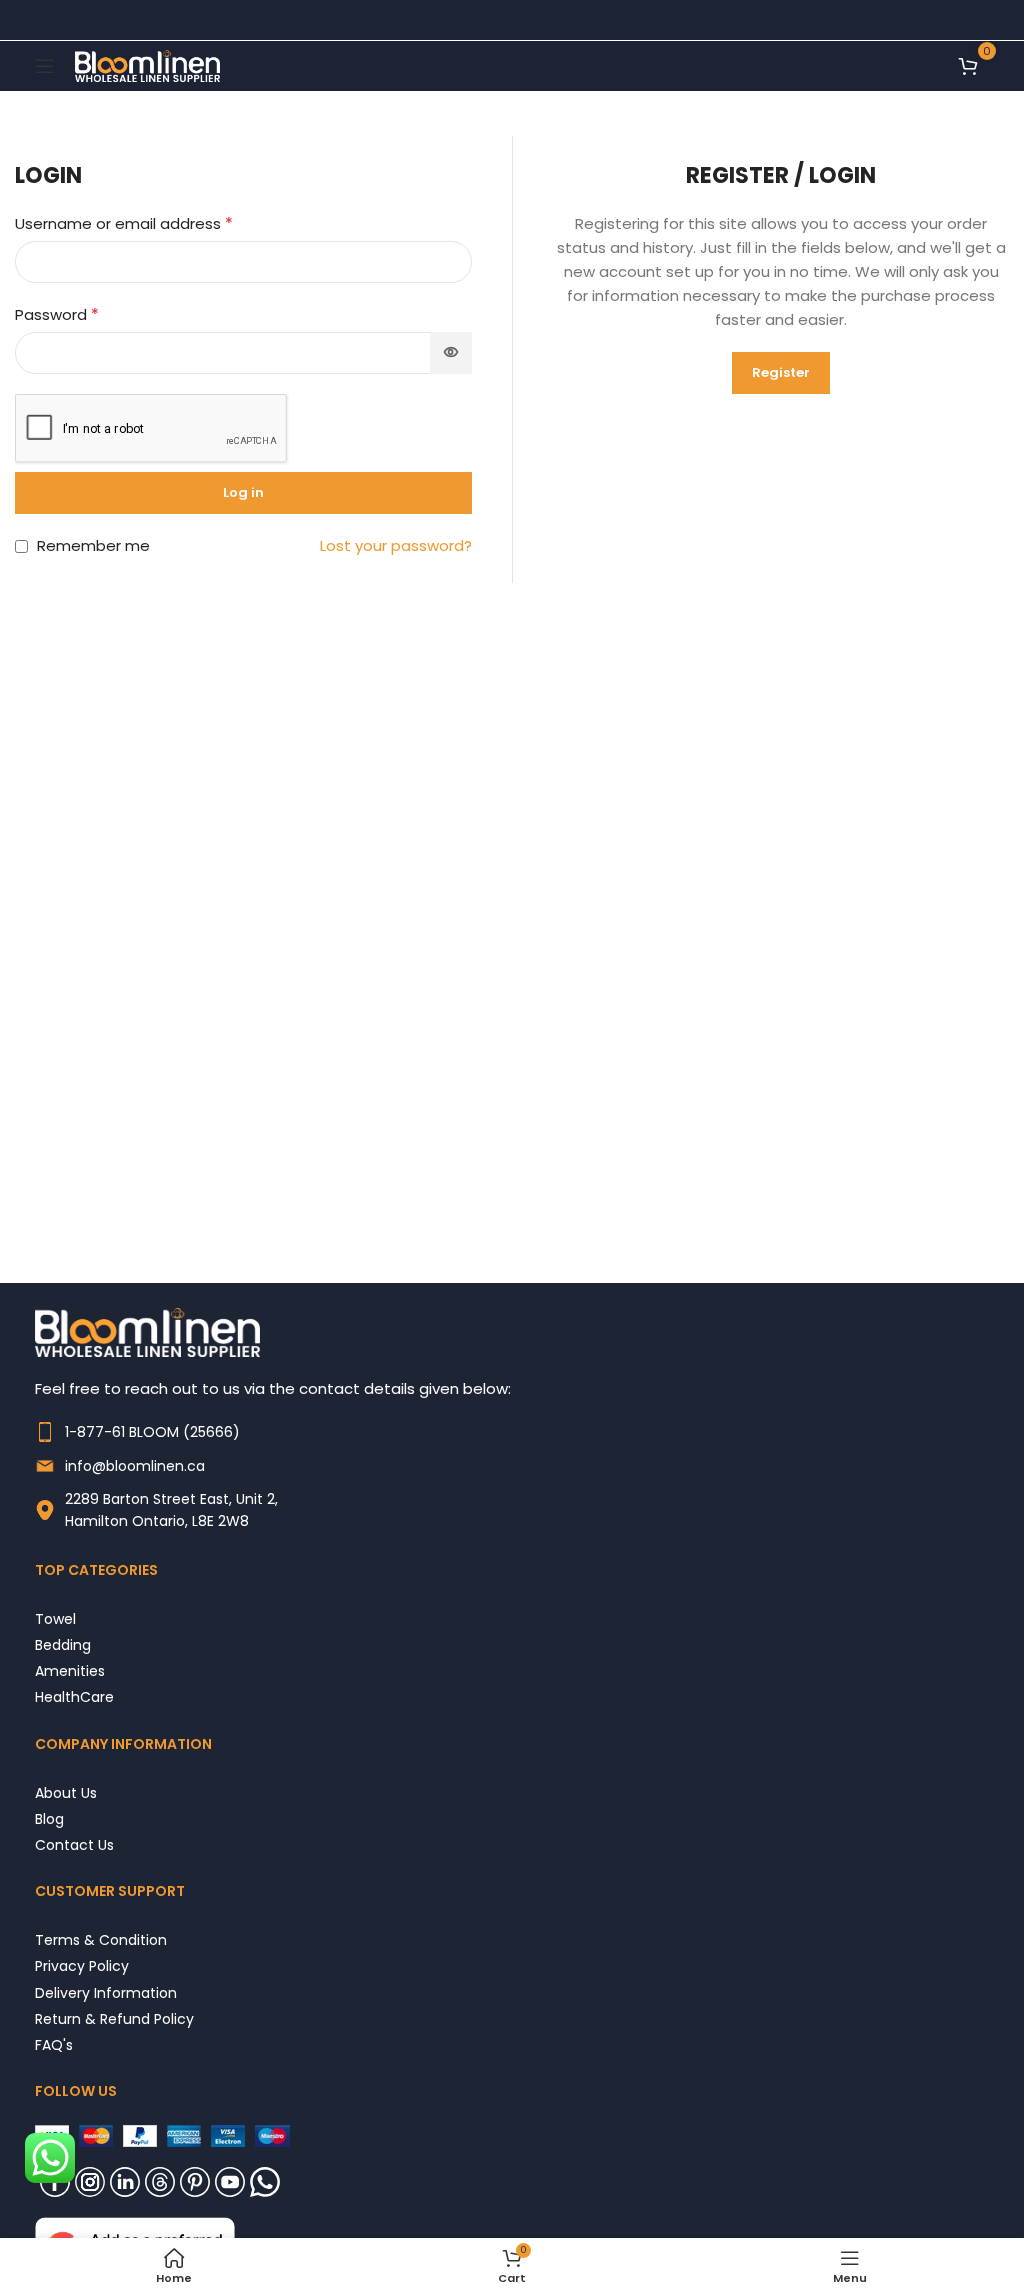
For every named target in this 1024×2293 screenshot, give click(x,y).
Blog (49, 1818)
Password (57, 314)
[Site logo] (147, 64)
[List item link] (512, 1432)
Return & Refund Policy (114, 2018)
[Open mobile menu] (45, 66)
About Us (66, 1792)
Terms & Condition (101, 1939)
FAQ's (54, 2044)
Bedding (63, 1644)
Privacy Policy (82, 1965)
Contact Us (74, 1844)
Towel (55, 1618)
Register (781, 372)
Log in (243, 492)
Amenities (70, 1670)
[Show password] (451, 353)
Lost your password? (396, 545)
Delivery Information (106, 1992)
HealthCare (74, 1696)
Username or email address (124, 223)
